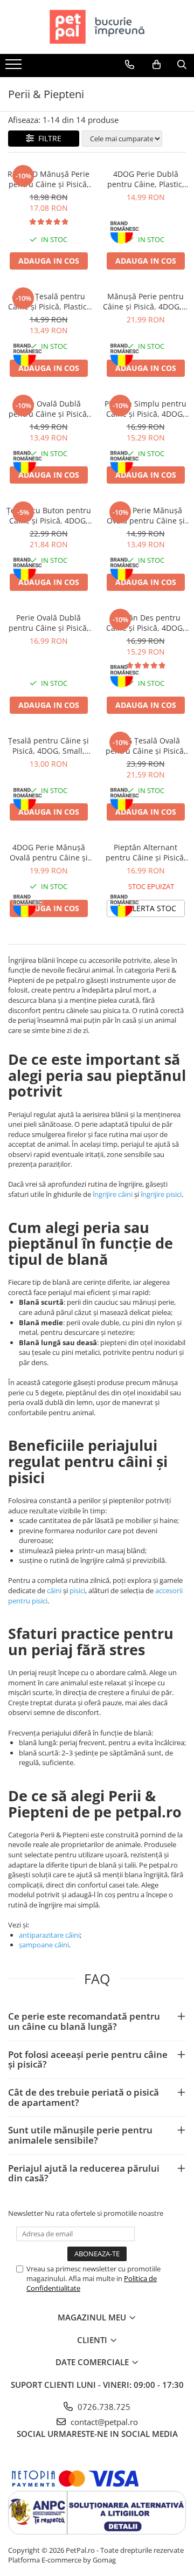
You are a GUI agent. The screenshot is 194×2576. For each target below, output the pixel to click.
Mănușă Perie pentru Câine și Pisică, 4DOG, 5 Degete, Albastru (145, 301)
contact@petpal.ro (103, 2422)
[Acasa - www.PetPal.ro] (97, 27)
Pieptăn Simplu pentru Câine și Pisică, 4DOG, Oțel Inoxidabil (145, 409)
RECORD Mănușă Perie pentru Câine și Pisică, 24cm (48, 179)
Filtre (48, 138)
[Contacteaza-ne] (130, 65)
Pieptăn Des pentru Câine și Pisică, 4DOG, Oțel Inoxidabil (145, 623)
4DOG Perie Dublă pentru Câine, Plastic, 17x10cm (146, 179)
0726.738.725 (103, 2407)
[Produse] (15, 67)
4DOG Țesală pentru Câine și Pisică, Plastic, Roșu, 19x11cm (48, 301)
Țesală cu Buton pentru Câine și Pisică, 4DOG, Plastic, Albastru (49, 515)
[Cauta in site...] (182, 65)
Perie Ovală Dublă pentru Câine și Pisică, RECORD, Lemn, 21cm (49, 623)
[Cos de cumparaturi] (157, 65)
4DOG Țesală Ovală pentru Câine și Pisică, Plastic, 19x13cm (146, 746)
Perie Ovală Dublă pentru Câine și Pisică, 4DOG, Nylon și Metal (49, 409)
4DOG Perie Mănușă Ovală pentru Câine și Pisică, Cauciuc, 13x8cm (145, 515)
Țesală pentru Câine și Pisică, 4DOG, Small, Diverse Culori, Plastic (48, 746)
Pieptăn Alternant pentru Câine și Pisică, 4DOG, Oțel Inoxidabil (146, 852)
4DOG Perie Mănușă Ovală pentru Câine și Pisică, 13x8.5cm (49, 852)
